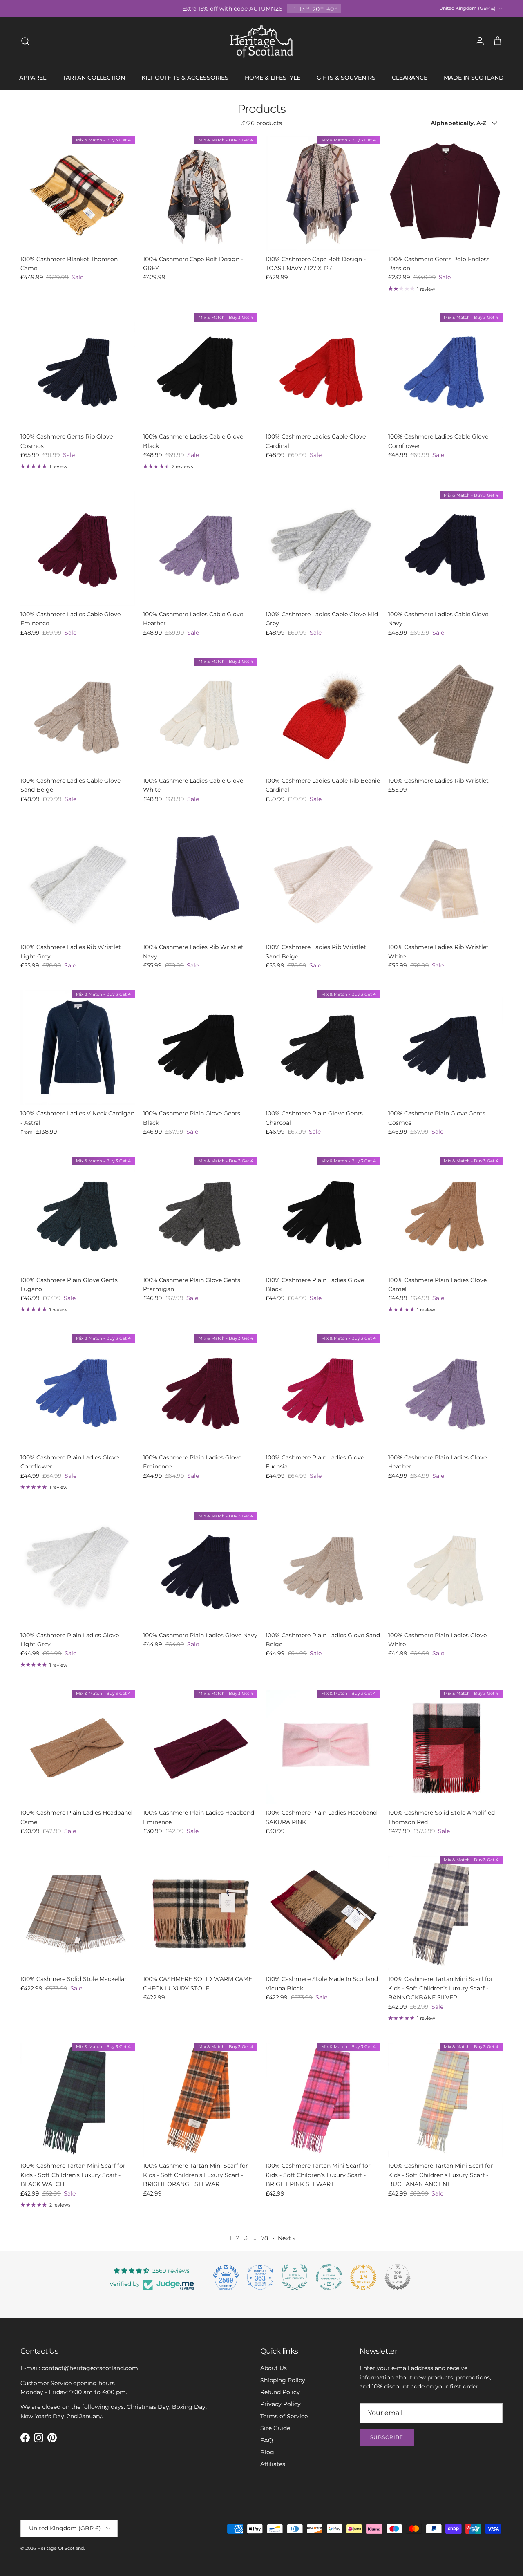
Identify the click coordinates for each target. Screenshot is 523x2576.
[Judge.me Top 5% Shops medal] (398, 2277)
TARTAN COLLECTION (94, 78)
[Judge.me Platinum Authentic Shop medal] (295, 2277)
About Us (274, 2368)
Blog (267, 2452)
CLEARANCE (410, 78)
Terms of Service (284, 2416)
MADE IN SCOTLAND (474, 78)
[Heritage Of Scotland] (262, 41)
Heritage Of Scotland (60, 2548)
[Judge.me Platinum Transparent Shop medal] (329, 2277)
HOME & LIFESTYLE (273, 78)
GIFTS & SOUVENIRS (346, 78)
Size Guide (275, 2428)
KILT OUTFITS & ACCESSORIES (185, 78)
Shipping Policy (283, 2380)
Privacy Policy (280, 2404)
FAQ (267, 2440)
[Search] (25, 41)
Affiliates (273, 2464)
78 (265, 2238)
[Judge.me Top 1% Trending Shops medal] (363, 2277)
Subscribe (387, 2437)
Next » (287, 2238)
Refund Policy (280, 2392)
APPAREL (33, 78)
